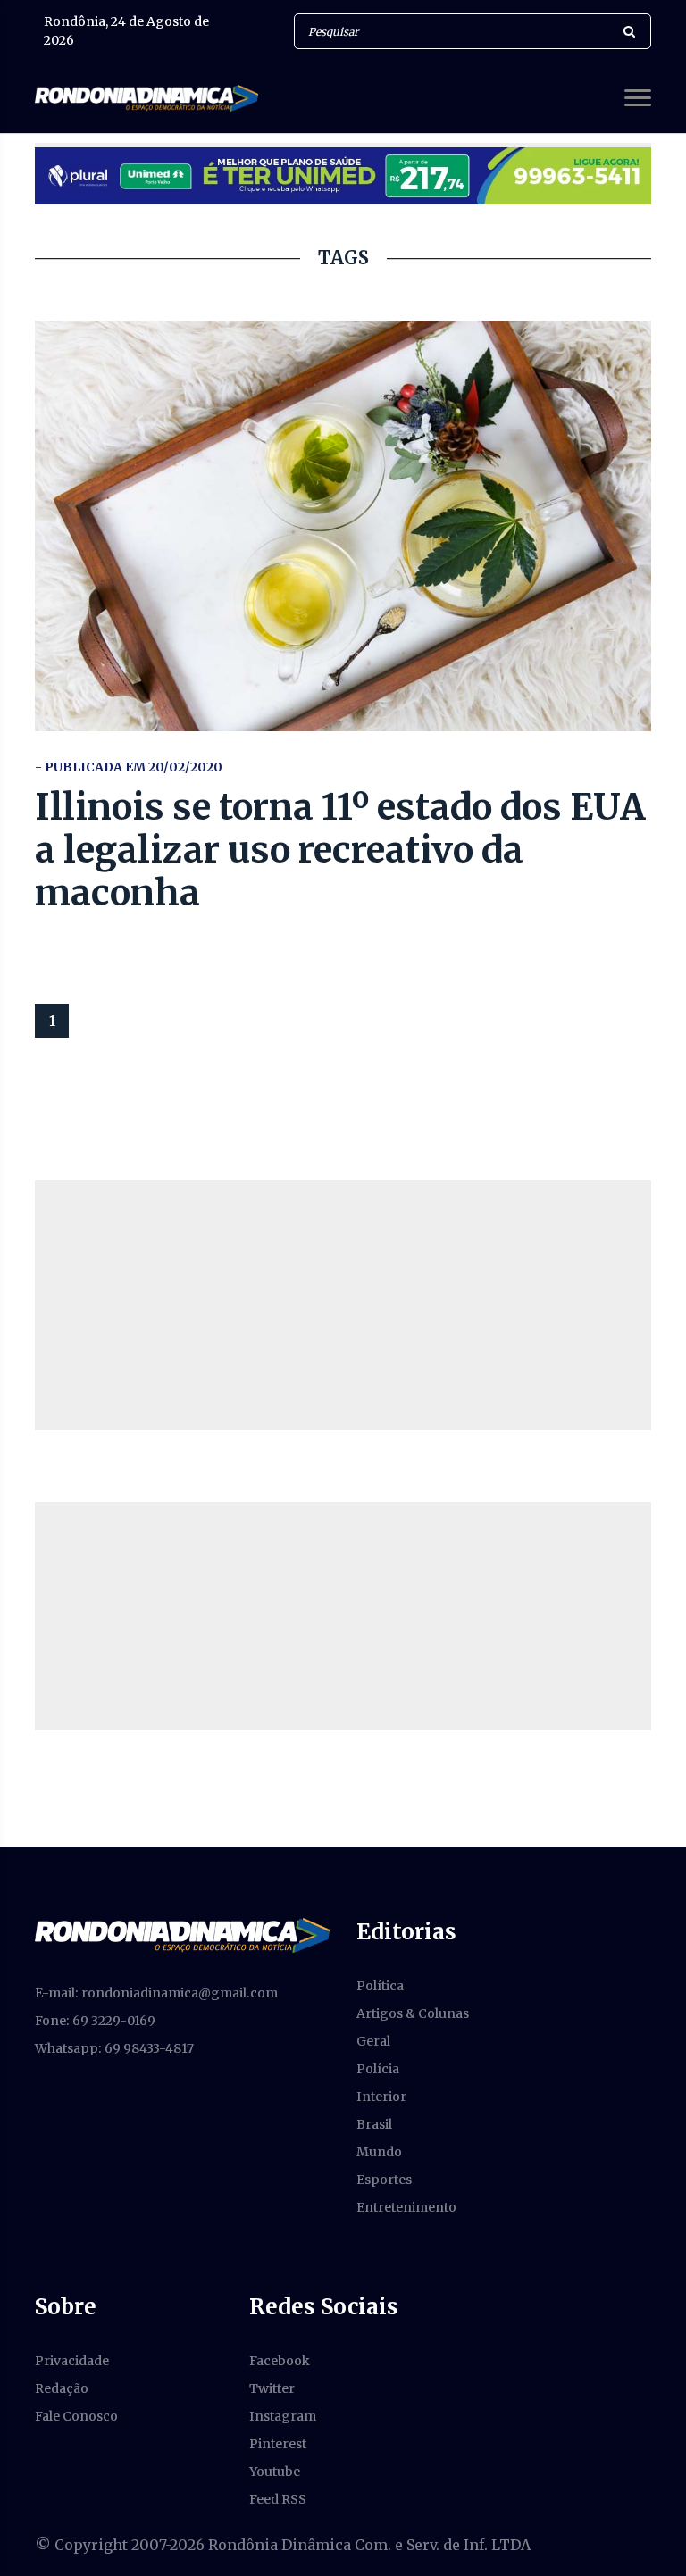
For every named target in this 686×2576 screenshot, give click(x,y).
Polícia (378, 2069)
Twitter (272, 2388)
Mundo (379, 2152)
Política (380, 1986)
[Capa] (182, 1934)
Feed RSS (278, 2499)
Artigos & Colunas (413, 2013)
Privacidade (72, 2361)
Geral (373, 2041)
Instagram (283, 2416)
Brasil (374, 2124)
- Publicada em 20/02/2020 (129, 767)
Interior (381, 2097)
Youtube (275, 2472)
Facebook (280, 2361)
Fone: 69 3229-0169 (95, 2021)
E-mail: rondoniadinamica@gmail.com (156, 1993)
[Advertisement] (343, 1305)
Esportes (384, 2180)
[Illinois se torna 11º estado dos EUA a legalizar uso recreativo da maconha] (343, 526)
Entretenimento (406, 2207)
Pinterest (278, 2444)
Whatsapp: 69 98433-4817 (114, 2048)
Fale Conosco (76, 2416)
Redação (62, 2388)
